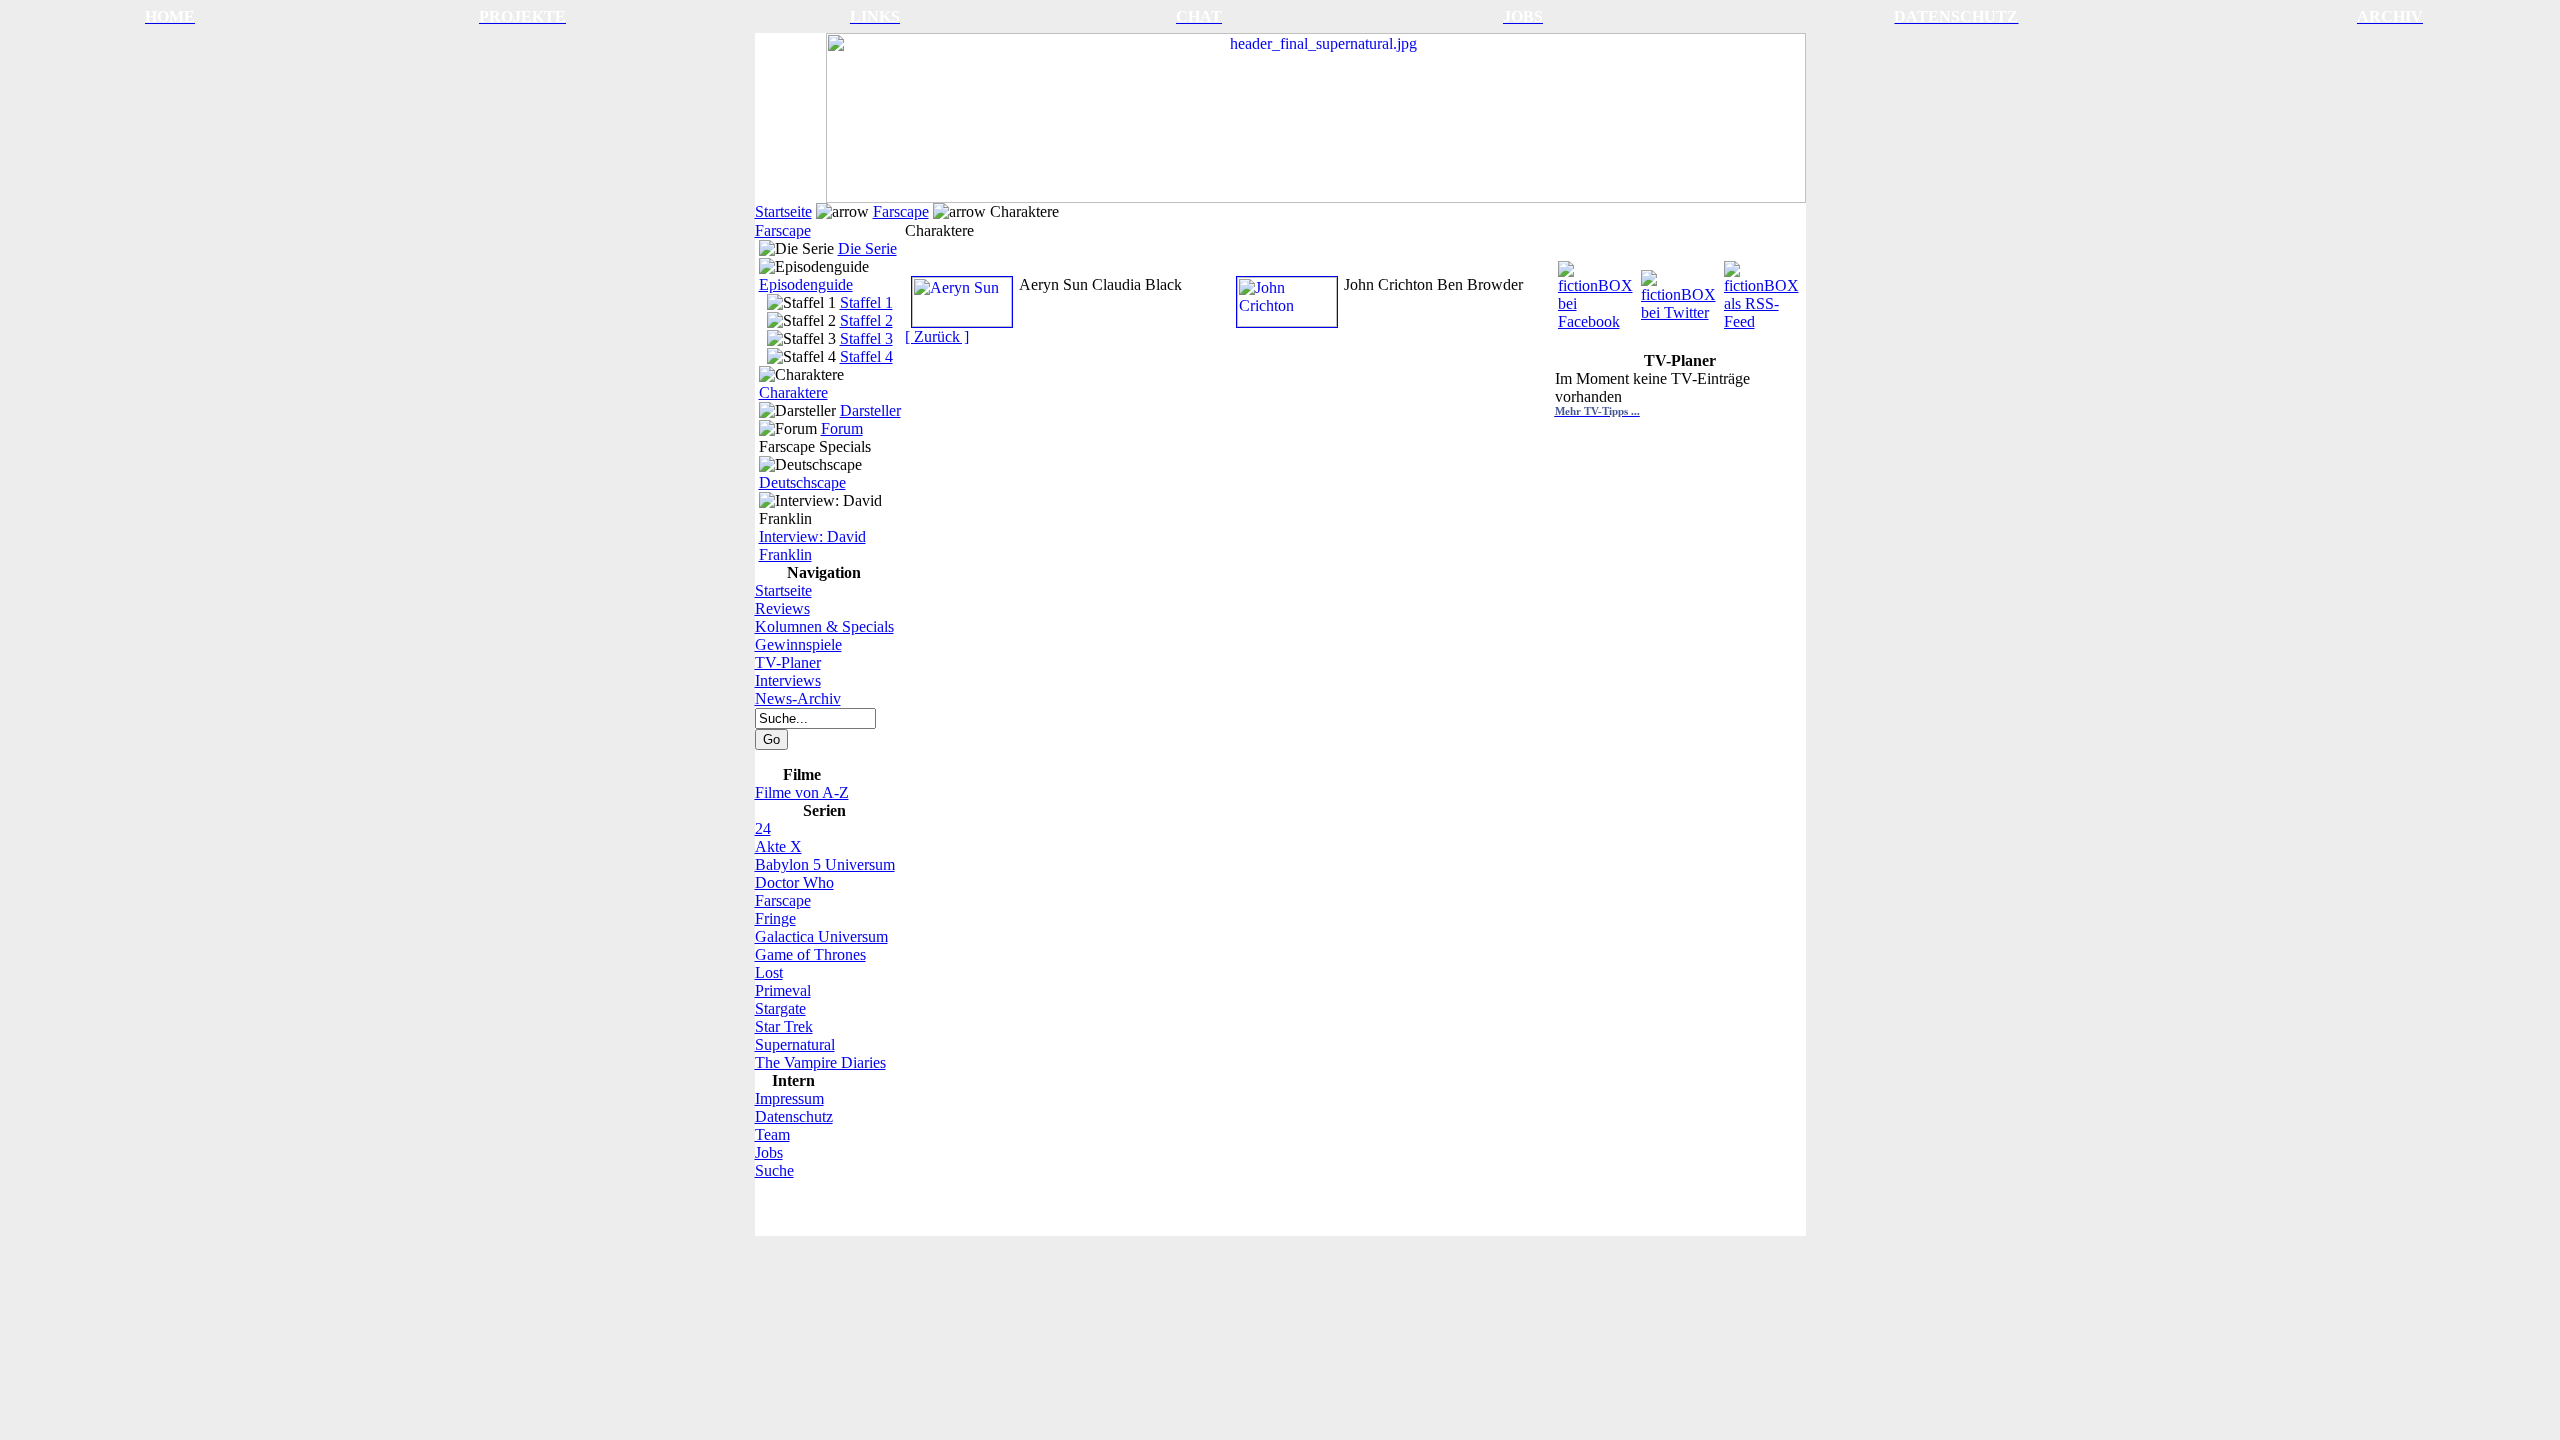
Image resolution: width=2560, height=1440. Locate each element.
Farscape (901, 211)
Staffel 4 (866, 356)
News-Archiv (798, 698)
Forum (842, 428)
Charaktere (793, 392)
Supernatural (795, 1044)
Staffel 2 (866, 320)
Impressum (789, 1098)
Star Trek (784, 1026)
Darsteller (870, 410)
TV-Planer (788, 662)
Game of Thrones (810, 954)
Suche (774, 1170)
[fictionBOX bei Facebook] (1597, 290)
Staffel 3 (866, 338)
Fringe (775, 918)
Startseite (783, 211)
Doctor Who (794, 882)
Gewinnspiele (798, 644)
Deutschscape (802, 482)
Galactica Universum (821, 936)
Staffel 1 (866, 302)
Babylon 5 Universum (825, 864)
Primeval (783, 990)
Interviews (788, 680)
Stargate (780, 1008)
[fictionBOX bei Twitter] (1680, 290)
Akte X (778, 846)
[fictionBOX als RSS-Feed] (1763, 290)
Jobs (769, 1152)
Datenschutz (794, 1116)
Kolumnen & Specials (824, 626)
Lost (769, 972)
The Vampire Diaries (820, 1062)
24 (763, 828)
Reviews (782, 608)
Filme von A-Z (802, 792)
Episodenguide (806, 284)
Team (772, 1134)
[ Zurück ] (937, 336)
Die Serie (867, 248)
